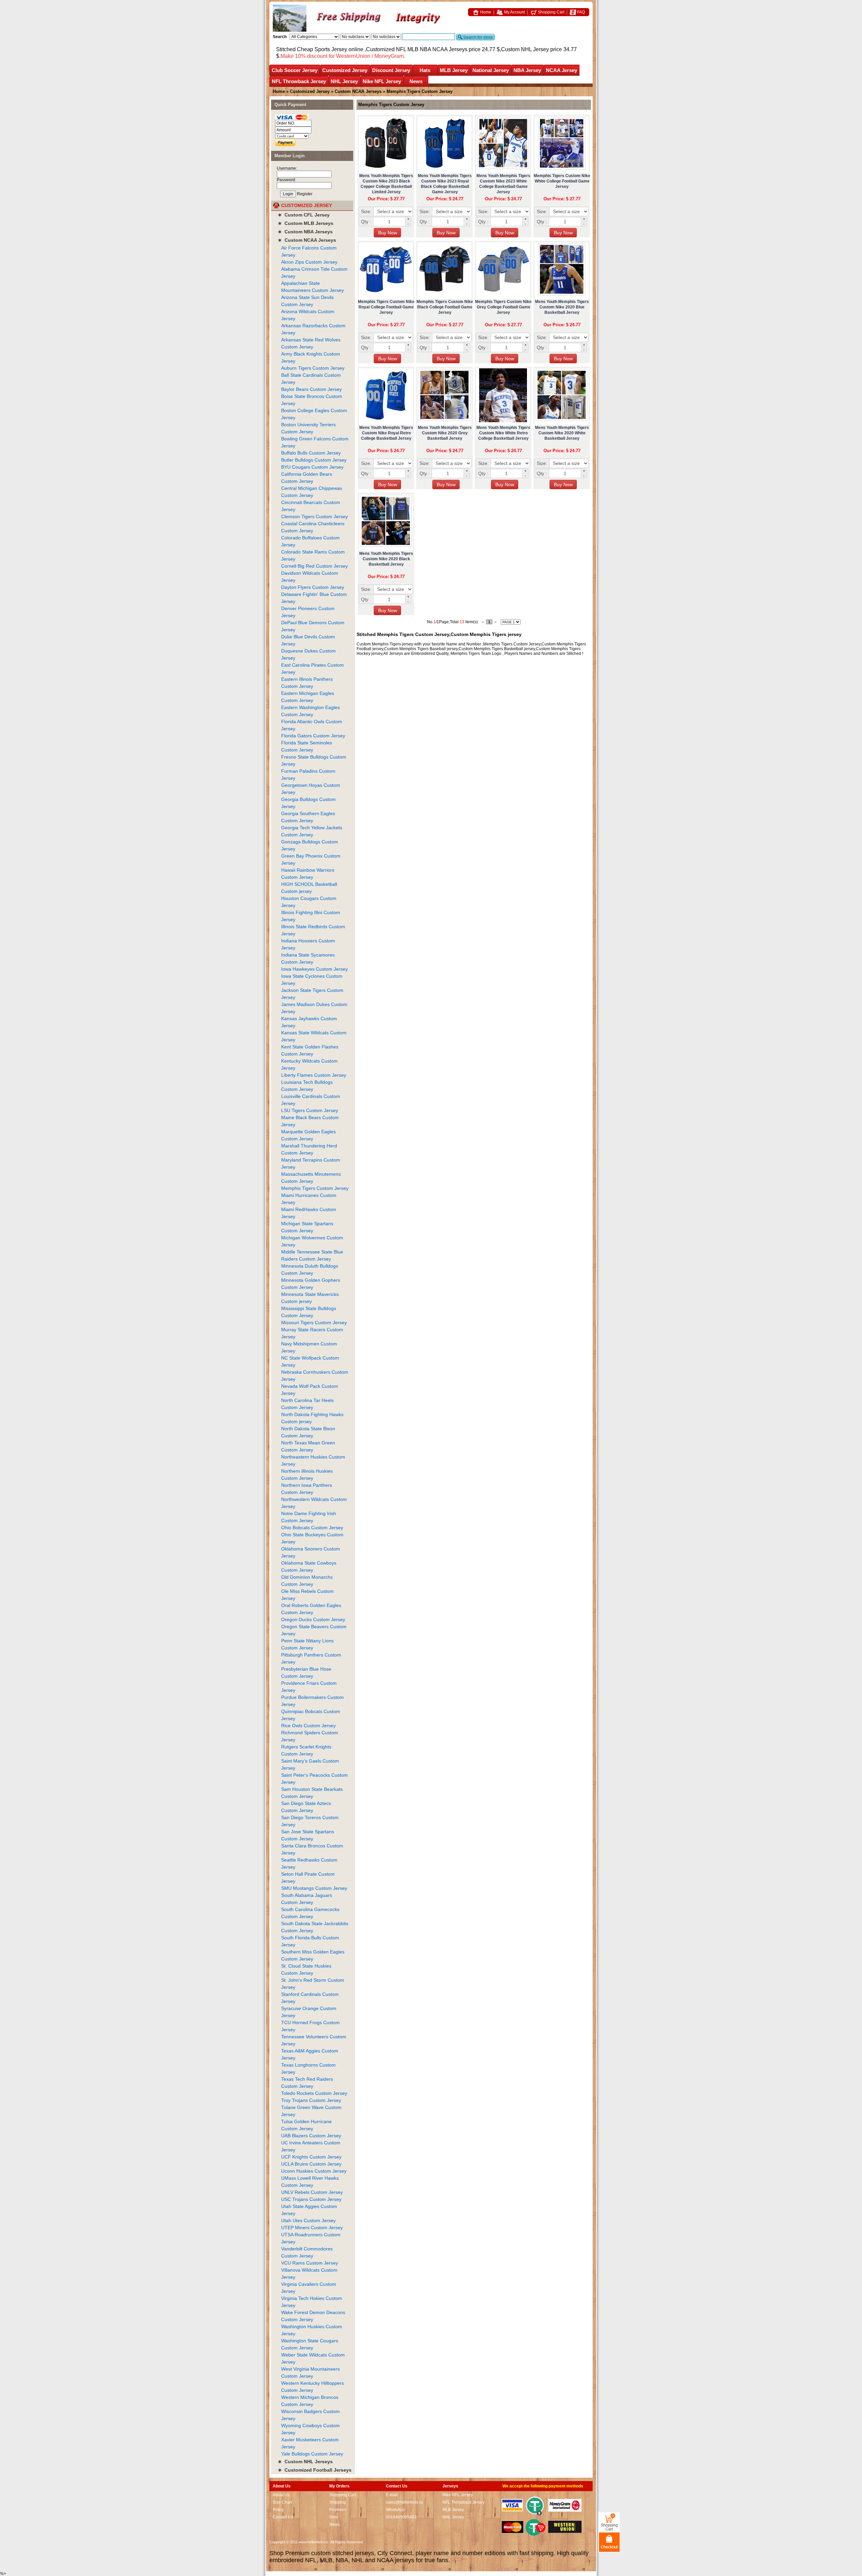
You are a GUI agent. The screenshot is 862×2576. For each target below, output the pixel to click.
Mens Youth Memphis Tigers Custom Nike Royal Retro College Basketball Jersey (386, 433)
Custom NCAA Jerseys (358, 91)
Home (485, 12)
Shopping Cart (551, 12)
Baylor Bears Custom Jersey (311, 389)
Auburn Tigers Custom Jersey (313, 368)
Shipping (338, 2502)
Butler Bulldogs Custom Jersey (314, 460)
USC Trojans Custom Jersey (311, 2199)
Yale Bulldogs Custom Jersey (312, 2454)
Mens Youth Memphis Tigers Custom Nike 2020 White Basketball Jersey (562, 433)
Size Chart (282, 2502)
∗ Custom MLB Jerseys (306, 223)
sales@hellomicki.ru (404, 2502)
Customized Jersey (345, 70)
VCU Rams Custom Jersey (310, 2263)
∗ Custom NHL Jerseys (305, 2462)
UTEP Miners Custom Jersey (312, 2228)
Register (305, 194)
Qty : (366, 222)
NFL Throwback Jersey (299, 81)
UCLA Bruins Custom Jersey (311, 2164)
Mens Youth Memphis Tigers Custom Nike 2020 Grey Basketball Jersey (445, 433)
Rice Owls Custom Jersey (308, 1726)
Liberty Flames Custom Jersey (314, 1075)
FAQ (581, 12)
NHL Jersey (344, 81)
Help (334, 2517)
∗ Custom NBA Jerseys (305, 232)
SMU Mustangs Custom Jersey (314, 1888)
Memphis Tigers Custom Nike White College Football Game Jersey (562, 181)
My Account (514, 12)
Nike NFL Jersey (382, 81)
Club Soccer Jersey (295, 70)
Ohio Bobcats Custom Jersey (312, 1528)
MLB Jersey (454, 70)
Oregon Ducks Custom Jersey (313, 1619)
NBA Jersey (527, 70)
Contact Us (283, 2517)
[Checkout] (609, 2542)
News (416, 81)
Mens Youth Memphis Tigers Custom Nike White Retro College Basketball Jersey (503, 433)
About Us (281, 2495)
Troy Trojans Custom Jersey (311, 2100)
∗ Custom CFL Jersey (304, 215)
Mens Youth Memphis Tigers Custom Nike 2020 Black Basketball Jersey (386, 559)
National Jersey (491, 70)
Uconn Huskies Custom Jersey (314, 2171)
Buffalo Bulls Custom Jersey (311, 453)
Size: (366, 211)
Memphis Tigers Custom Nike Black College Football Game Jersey (445, 307)
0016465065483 (401, 2517)
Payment (337, 2510)
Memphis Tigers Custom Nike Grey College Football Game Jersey (503, 307)
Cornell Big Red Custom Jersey (314, 566)
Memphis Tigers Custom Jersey (315, 1188)
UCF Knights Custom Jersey (311, 2157)
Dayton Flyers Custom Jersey (313, 587)
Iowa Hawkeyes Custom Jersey (314, 969)
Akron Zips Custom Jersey (309, 262)
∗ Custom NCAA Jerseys (307, 240)
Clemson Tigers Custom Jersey (314, 516)
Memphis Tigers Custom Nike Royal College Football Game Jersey (386, 307)
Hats (425, 70)
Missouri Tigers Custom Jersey (314, 1323)
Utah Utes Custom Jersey (308, 2220)
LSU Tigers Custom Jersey (310, 1110)
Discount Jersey (391, 70)
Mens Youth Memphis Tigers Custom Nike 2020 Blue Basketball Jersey (562, 307)
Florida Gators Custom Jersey (313, 736)
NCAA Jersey (561, 70)
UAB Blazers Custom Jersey (311, 2136)
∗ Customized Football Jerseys (315, 2470)
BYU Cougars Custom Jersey (312, 467)
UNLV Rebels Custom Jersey (312, 2192)
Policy (278, 2510)
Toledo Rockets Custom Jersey (314, 2093)
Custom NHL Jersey (525, 49)
